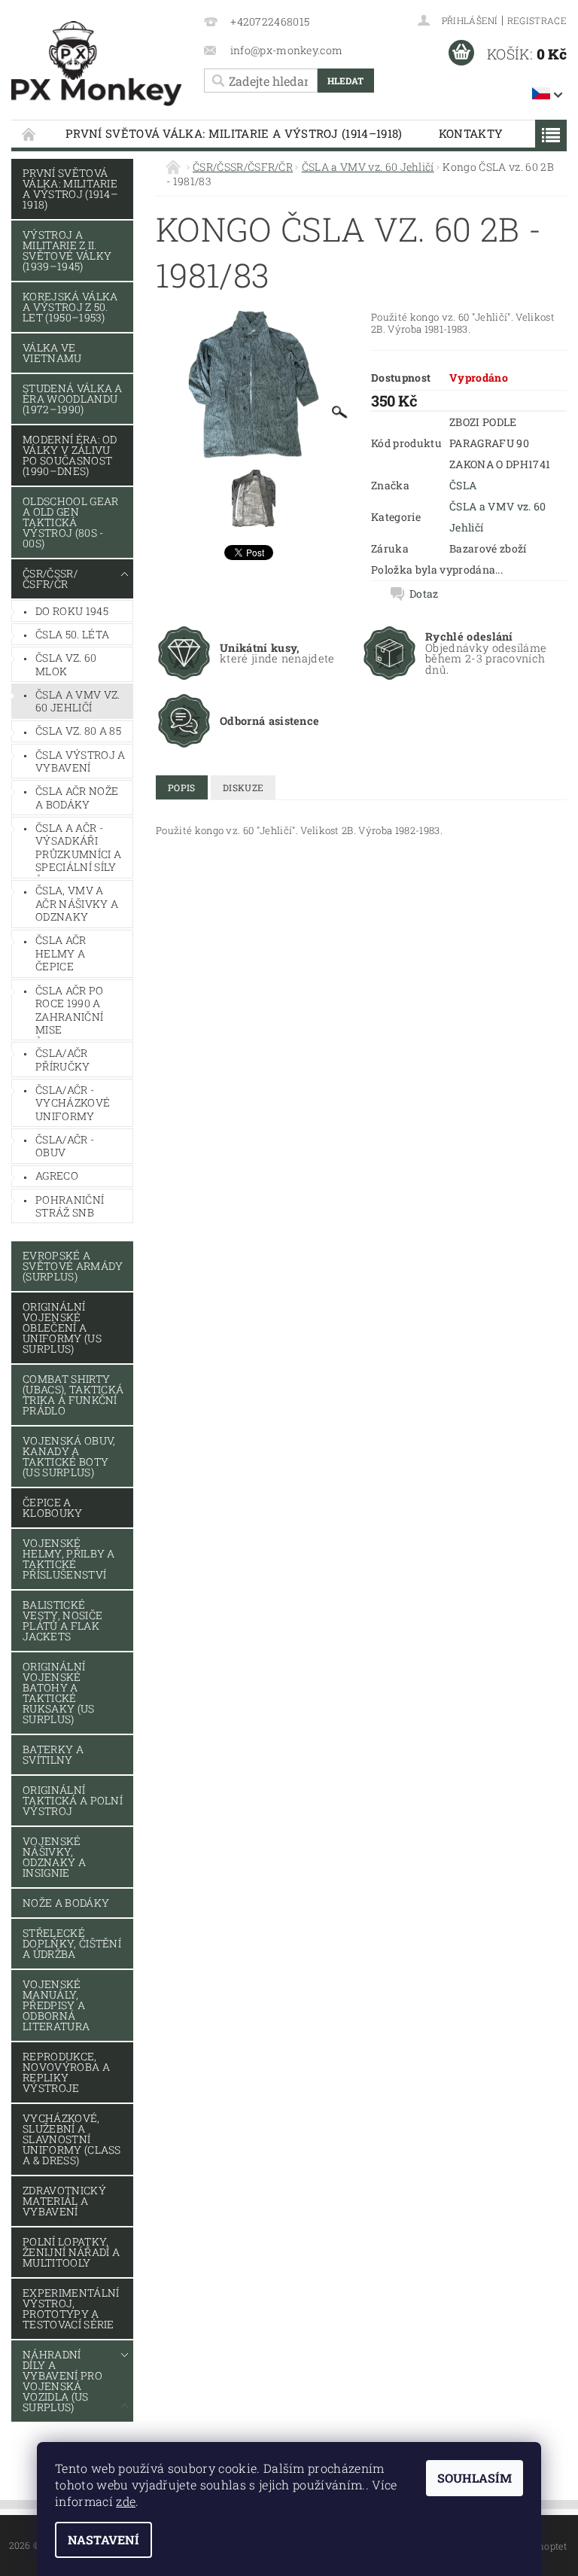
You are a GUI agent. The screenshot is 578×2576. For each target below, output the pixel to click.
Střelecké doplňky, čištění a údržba (72, 1943)
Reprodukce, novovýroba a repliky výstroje (66, 2072)
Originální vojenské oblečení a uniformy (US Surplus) (62, 1328)
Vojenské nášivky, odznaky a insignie (54, 1857)
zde (126, 2501)
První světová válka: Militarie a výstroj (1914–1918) (234, 133)
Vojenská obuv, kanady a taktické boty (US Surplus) (69, 1456)
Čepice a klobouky (53, 1507)
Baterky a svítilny (53, 1754)
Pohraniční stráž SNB (70, 1206)
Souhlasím (475, 2478)
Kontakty (471, 133)
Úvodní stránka (29, 134)
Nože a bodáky (66, 1903)
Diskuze (243, 787)
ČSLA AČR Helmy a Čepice (61, 953)
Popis (182, 787)
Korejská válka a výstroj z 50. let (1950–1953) (70, 307)
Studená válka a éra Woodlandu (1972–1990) (73, 399)
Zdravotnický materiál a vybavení (64, 2201)
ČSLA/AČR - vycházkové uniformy (73, 1103)
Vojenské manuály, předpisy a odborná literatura (56, 2005)
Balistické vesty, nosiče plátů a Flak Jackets (62, 1620)
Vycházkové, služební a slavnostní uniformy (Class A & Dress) (72, 2139)
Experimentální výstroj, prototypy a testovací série (71, 2308)
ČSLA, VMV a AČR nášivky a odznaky (77, 903)
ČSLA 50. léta (72, 634)
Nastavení (103, 2539)
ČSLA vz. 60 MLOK (66, 664)
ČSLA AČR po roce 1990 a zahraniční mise (70, 1010)
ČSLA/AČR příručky (63, 1060)
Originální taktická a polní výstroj (73, 1800)
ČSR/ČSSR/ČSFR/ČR (50, 579)
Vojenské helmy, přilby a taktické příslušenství (69, 1559)
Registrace (537, 20)
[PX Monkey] (96, 64)
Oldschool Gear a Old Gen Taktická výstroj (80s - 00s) (70, 522)
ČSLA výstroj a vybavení (80, 761)
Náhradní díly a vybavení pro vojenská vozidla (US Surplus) (62, 2381)
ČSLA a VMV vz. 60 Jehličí (78, 701)
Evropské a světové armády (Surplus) (73, 1266)
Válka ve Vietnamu (52, 353)
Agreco (57, 1175)
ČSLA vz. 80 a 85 (78, 731)
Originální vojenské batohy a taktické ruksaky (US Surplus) (59, 1693)
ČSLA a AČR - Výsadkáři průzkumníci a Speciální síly (78, 848)
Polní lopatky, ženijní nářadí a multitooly (71, 2252)
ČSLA (463, 485)
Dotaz (424, 594)
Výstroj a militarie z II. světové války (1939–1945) (67, 250)
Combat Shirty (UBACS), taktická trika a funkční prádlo (73, 1395)
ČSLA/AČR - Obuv (65, 1146)
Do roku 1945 (72, 611)
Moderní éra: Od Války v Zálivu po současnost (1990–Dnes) (70, 455)
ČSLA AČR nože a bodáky (77, 798)
